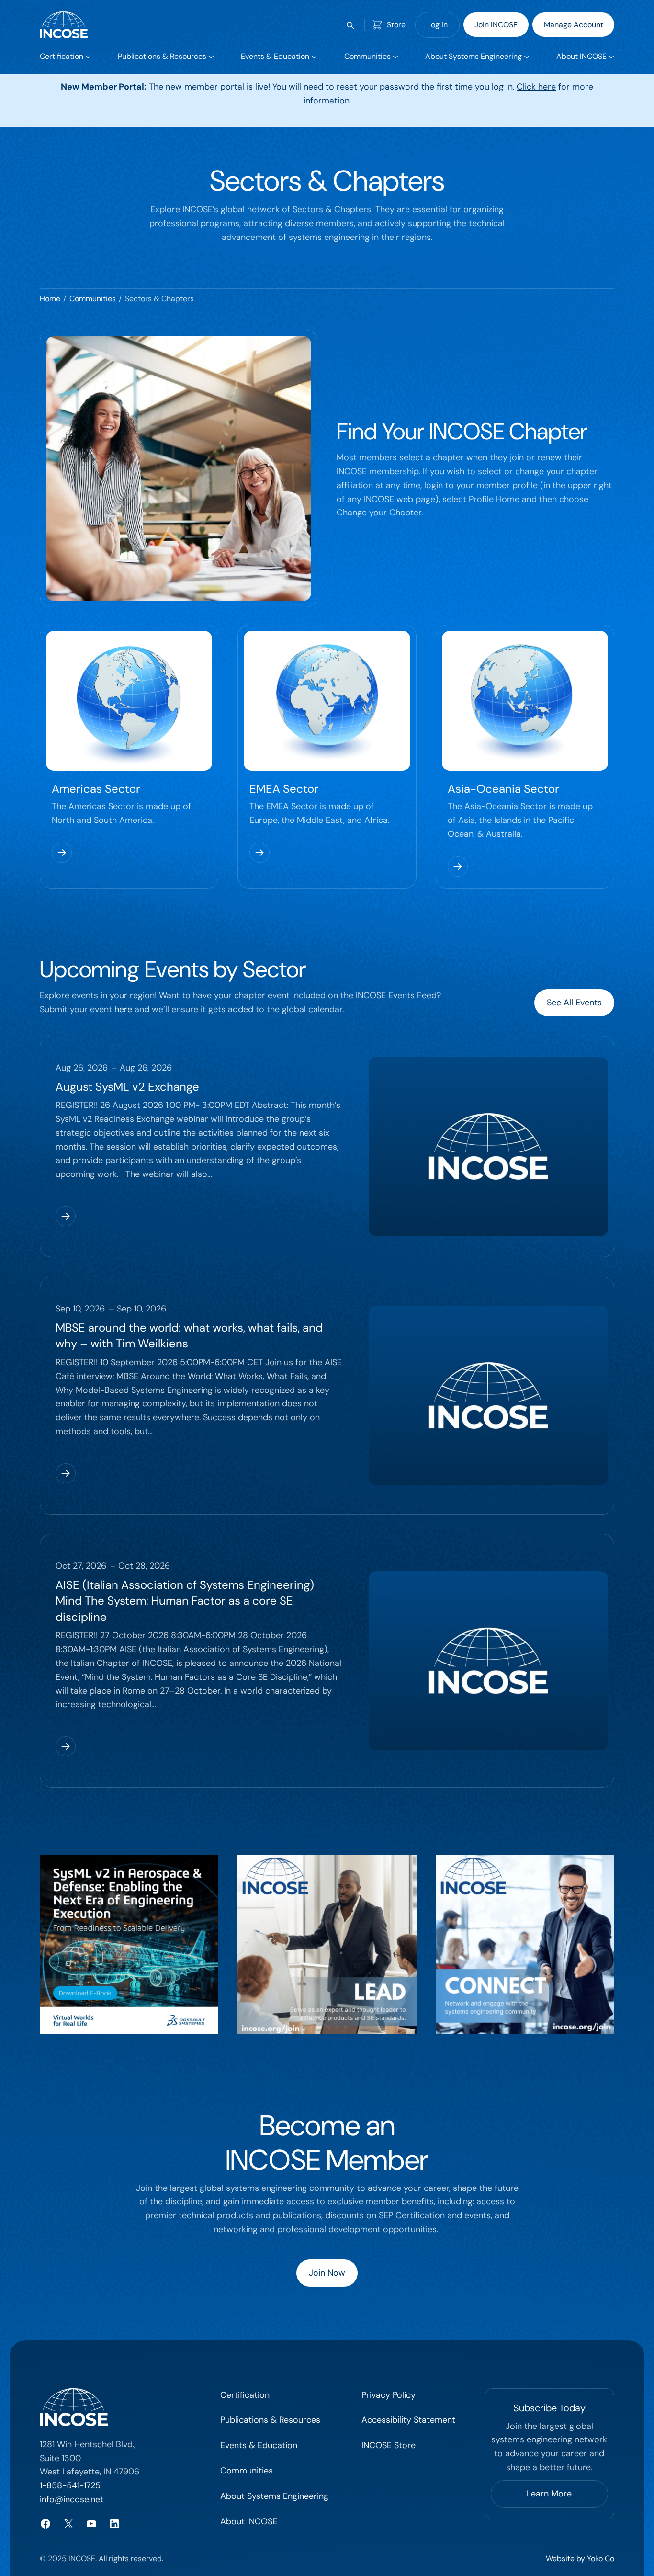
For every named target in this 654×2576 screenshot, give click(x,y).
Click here (536, 87)
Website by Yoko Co (580, 2559)
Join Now (327, 2273)
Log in (437, 25)
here (123, 1009)
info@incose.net (72, 2499)
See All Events (574, 1003)
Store (396, 25)
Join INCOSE (496, 25)
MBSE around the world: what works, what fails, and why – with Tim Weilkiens (189, 1336)
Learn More (549, 2494)
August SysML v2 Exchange (127, 1087)
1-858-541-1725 (70, 2485)
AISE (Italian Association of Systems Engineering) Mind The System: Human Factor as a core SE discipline (185, 1601)
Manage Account (574, 25)
